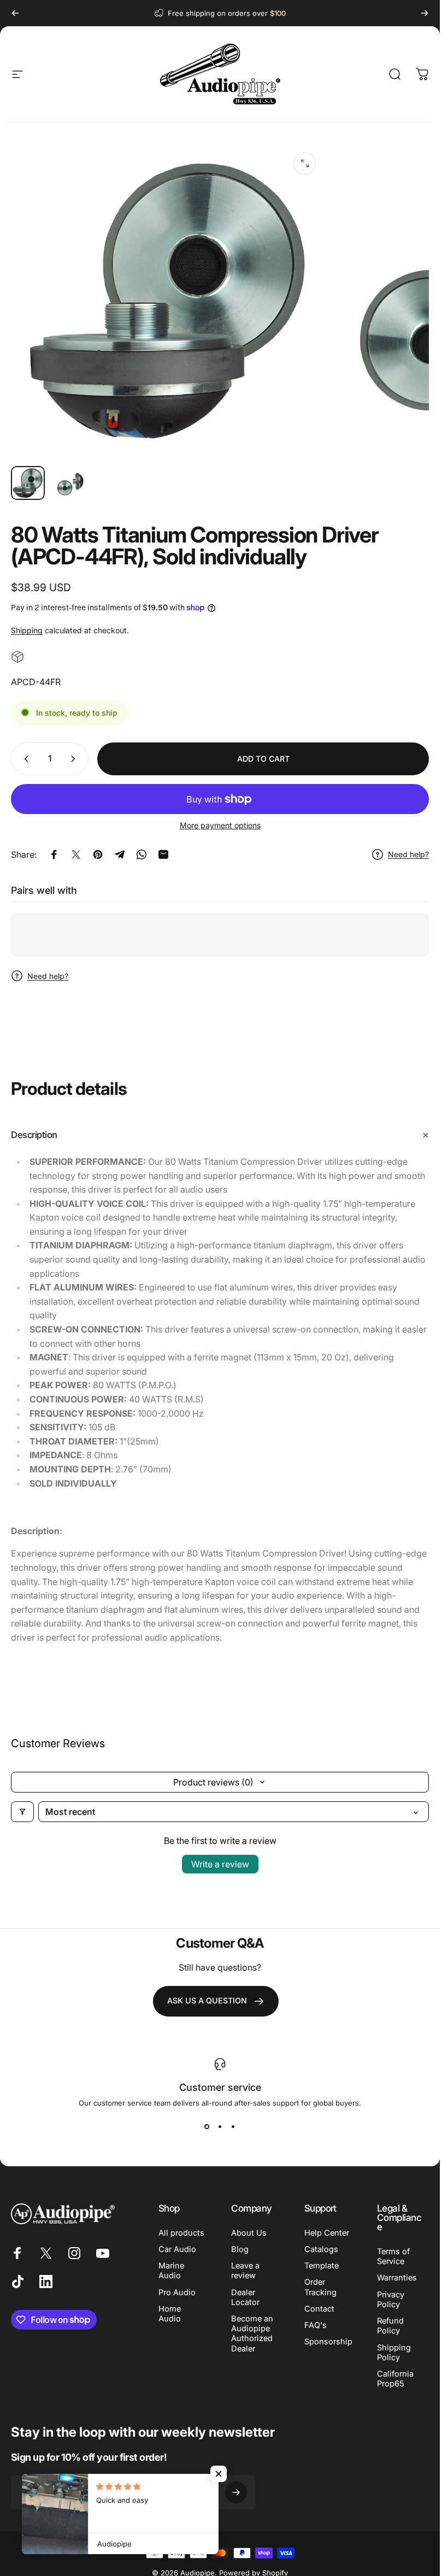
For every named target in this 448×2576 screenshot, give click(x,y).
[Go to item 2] (70, 483)
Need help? (408, 854)
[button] (219, 2474)
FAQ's (316, 2325)
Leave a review (245, 2271)
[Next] (425, 13)
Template (322, 2266)
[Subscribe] (236, 2492)
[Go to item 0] (28, 483)
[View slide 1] (207, 2127)
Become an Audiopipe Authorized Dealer (252, 2334)
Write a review (220, 1864)
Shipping (27, 630)
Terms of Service (393, 2256)
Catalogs (321, 2249)
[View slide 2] (220, 2127)
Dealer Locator (245, 2297)
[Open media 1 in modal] (305, 163)
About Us (249, 2233)
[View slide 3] (233, 2127)
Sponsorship (328, 2342)
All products (181, 2233)
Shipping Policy (394, 2353)
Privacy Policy (391, 2300)
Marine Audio (171, 2271)
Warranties (397, 2278)
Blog (240, 2249)
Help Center (327, 2233)
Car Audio (177, 2249)
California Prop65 (395, 2379)
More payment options (220, 825)
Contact (319, 2309)
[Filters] (22, 1812)
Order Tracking (320, 2287)
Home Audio (170, 2314)
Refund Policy (390, 2326)
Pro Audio (177, 2292)
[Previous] (15, 13)
